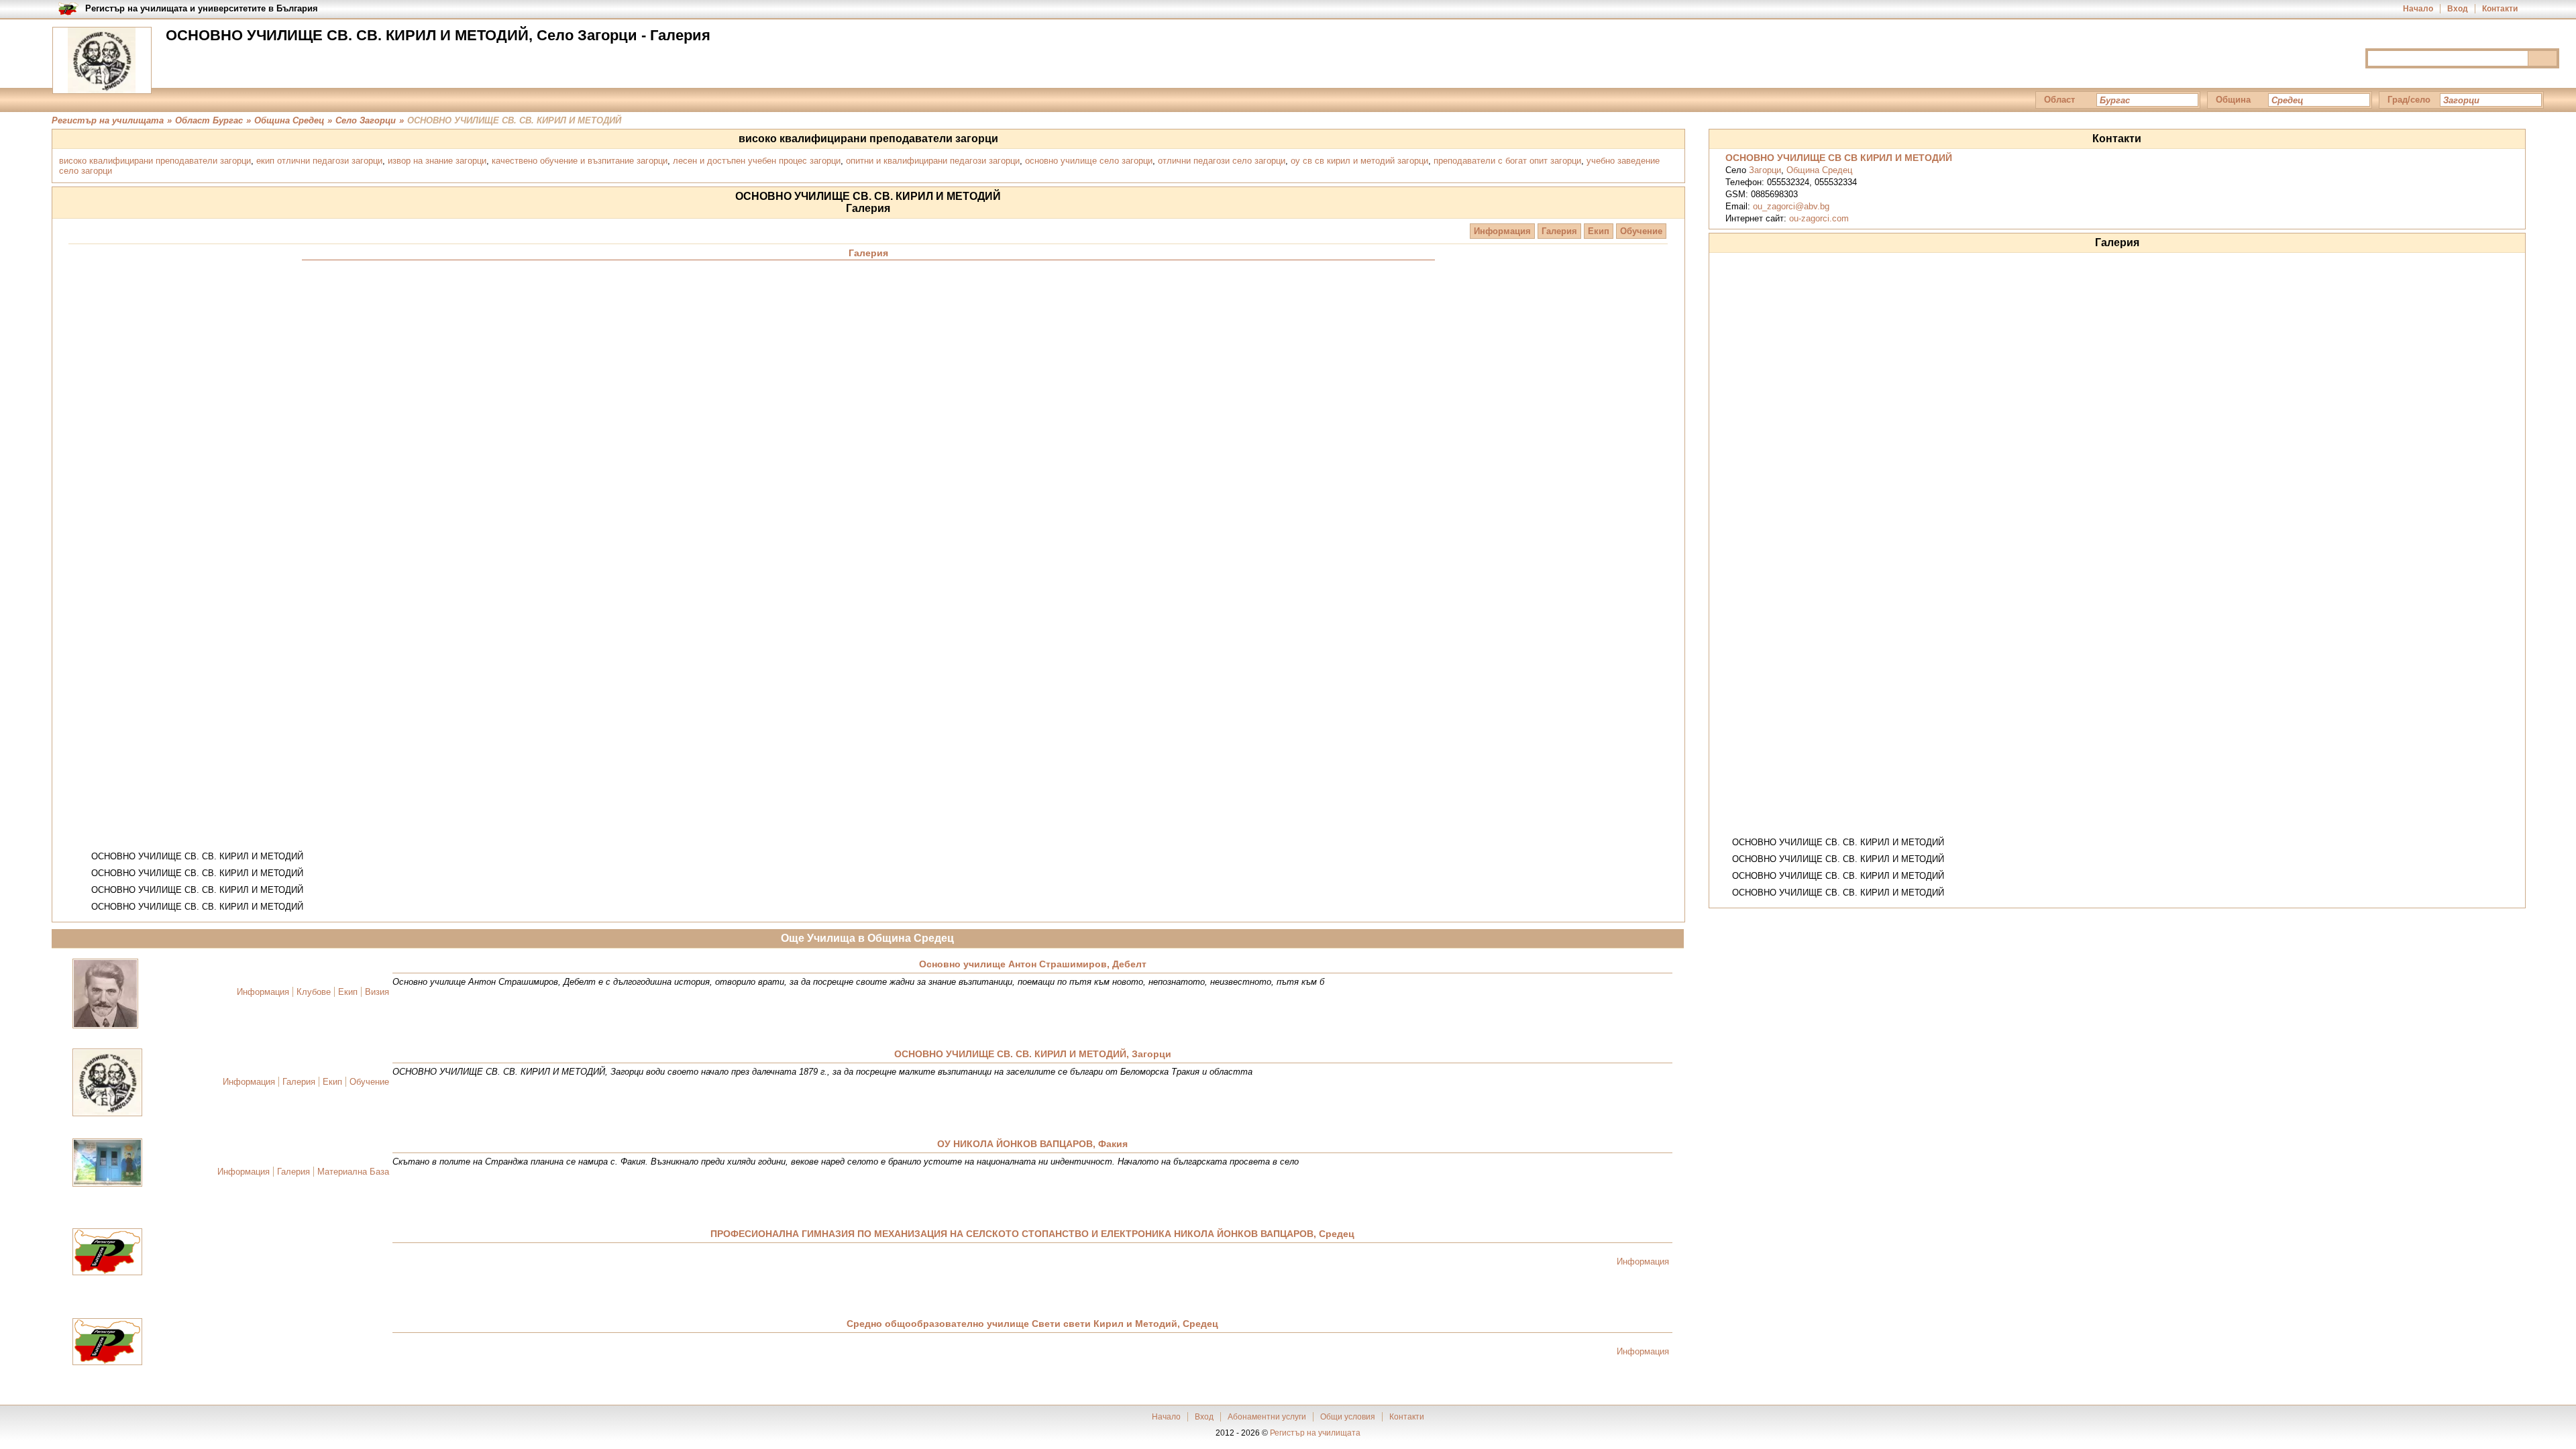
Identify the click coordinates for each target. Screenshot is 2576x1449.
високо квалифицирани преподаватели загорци (155, 161)
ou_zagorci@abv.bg (1791, 206)
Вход (2458, 9)
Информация (1502, 231)
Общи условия (1348, 1417)
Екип (1599, 231)
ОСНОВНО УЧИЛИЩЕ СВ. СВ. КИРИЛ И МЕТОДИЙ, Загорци (1033, 1054)
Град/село (2409, 100)
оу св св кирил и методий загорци (1359, 161)
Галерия (1559, 231)
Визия (377, 992)
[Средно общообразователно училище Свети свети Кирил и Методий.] (107, 1343)
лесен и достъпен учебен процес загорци (757, 161)
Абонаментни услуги (1267, 1417)
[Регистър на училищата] (102, 60)
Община (2233, 100)
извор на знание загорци (437, 161)
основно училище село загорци (1089, 161)
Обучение (1641, 231)
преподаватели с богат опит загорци (1507, 161)
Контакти (2500, 9)
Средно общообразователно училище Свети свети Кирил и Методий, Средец (1032, 1324)
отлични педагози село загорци (1222, 161)
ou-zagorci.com (1819, 218)
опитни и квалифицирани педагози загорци (933, 161)
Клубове (314, 992)
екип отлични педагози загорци (319, 161)
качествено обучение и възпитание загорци (580, 161)
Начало (2418, 9)
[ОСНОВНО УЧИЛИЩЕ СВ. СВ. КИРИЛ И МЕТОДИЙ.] (107, 1083)
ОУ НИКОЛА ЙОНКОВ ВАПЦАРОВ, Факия (1032, 1144)
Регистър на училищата (1315, 1433)
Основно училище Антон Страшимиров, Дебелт (1033, 964)
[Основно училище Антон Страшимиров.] (105, 995)
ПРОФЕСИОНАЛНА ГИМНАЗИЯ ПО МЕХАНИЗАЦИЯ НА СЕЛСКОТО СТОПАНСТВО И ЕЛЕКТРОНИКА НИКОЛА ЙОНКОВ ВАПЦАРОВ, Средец (1032, 1234)
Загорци (1765, 170)
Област (2059, 100)
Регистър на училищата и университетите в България (202, 8)
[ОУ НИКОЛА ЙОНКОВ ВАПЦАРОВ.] (107, 1164)
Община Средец (1819, 170)
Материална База (353, 1172)
